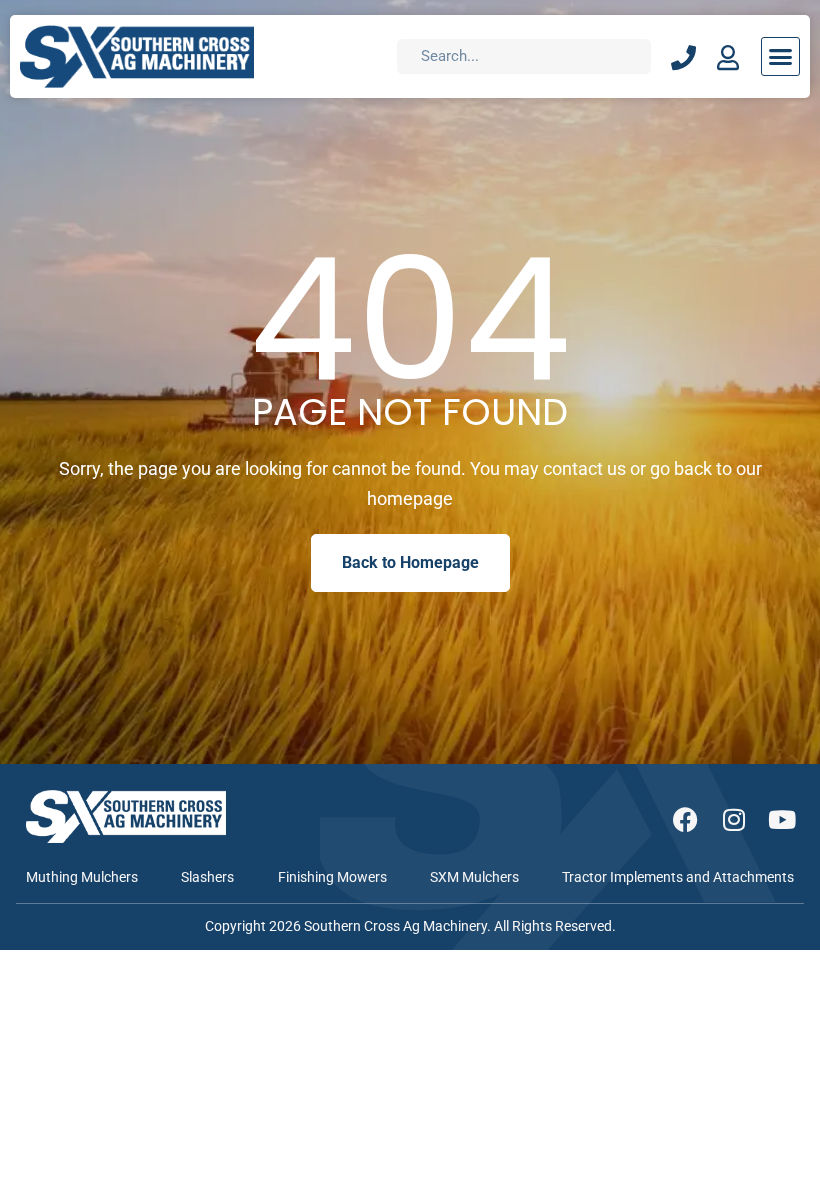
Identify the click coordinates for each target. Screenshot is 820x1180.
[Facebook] (685, 819)
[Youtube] (781, 819)
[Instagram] (733, 819)
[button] (781, 57)
